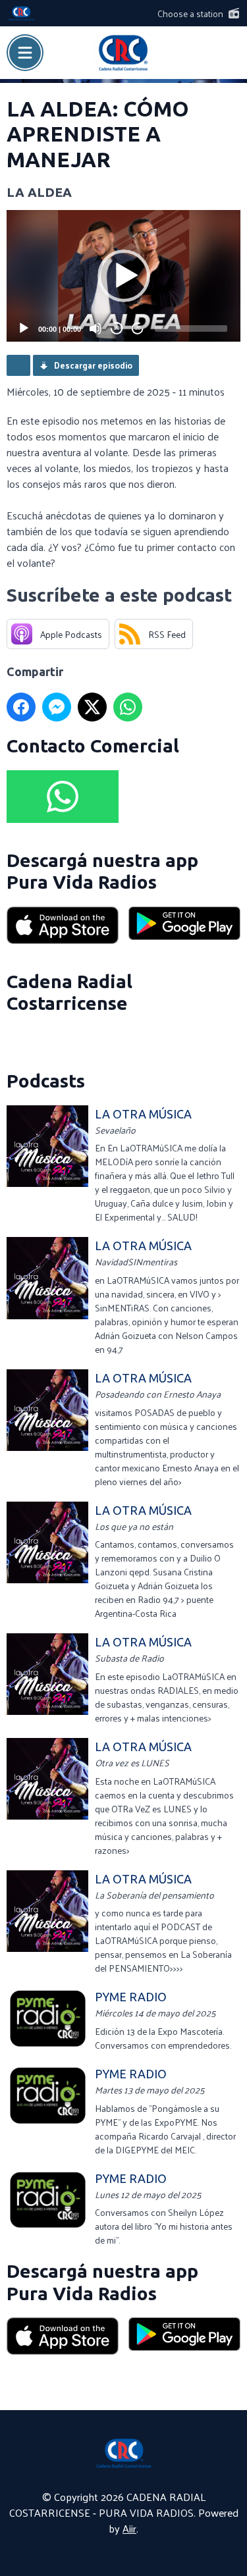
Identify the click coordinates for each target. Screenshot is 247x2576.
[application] (123, 276)
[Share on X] (92, 707)
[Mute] (96, 329)
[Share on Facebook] (21, 707)
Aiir (129, 2528)
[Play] (24, 329)
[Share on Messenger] (57, 707)
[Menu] (25, 53)
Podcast (18, 365)
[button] (124, 276)
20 (117, 328)
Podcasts (46, 1081)
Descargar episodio (93, 365)
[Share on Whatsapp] (128, 707)
